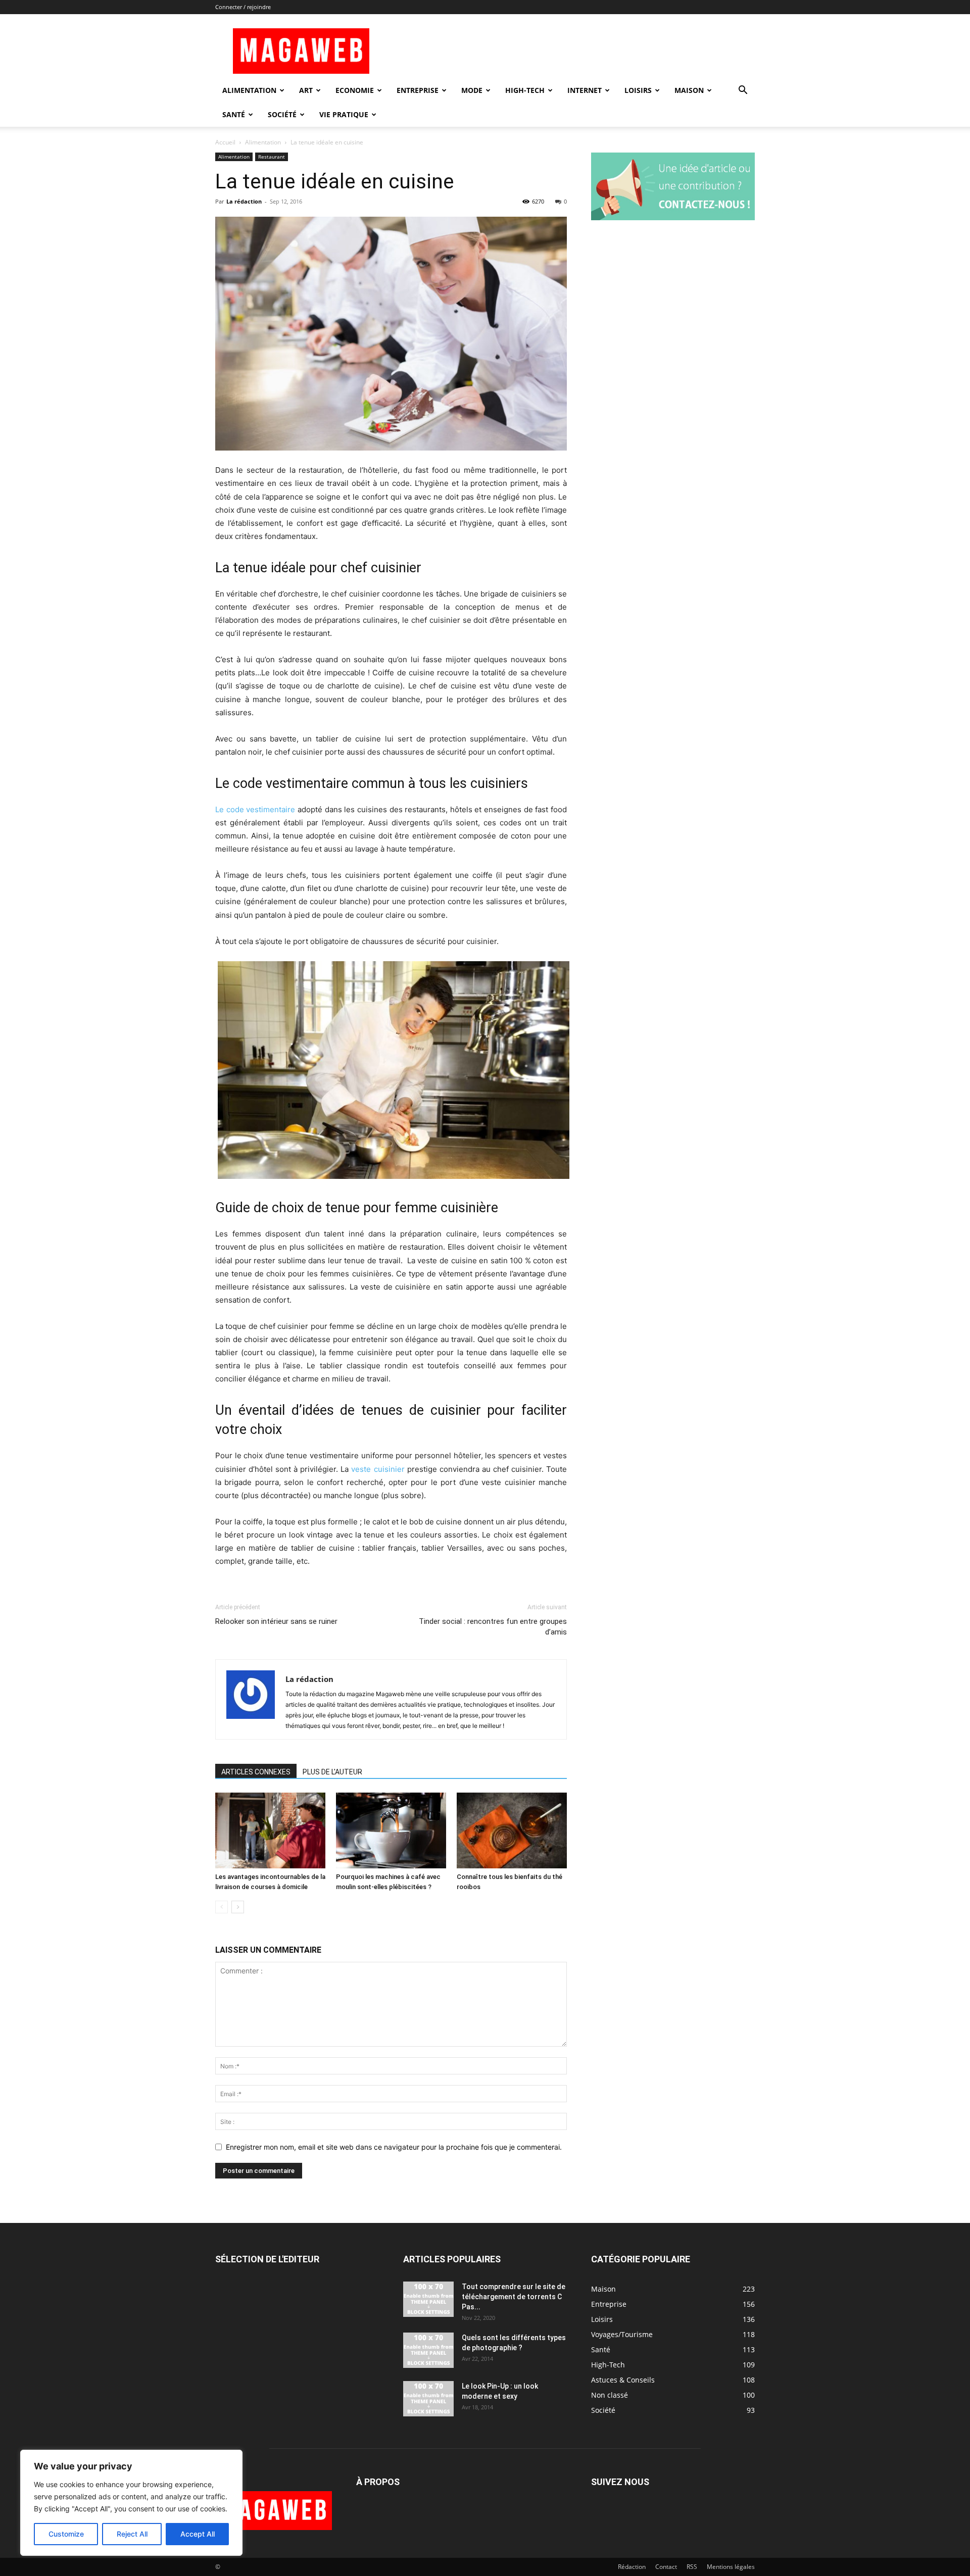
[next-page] (238, 1907)
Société (282, 114)
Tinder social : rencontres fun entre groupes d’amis (493, 1627)
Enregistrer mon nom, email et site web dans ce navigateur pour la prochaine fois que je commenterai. (394, 2147)
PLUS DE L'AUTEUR (332, 1772)
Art (306, 90)
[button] (743, 91)
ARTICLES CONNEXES (256, 1772)
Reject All (132, 2534)
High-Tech (525, 90)
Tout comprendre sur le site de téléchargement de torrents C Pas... (514, 2297)
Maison (689, 90)
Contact (666, 2567)
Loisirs (638, 90)
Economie (355, 90)
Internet (585, 90)
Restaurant (272, 157)
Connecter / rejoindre (243, 7)
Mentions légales (731, 2567)
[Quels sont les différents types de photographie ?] (428, 2350)
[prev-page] (222, 1907)
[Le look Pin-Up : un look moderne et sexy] (428, 2399)
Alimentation (249, 90)
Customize (66, 2534)
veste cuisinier (378, 1469)
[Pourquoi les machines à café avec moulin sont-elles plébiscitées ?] (391, 1830)
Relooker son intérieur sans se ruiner (276, 1621)
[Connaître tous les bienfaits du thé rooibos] (512, 1830)
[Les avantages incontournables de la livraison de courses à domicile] (270, 1830)
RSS (692, 2567)
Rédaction (632, 2567)
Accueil (225, 142)
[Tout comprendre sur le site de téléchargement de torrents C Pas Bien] (428, 2299)
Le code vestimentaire (255, 809)
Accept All (198, 2534)
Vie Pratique (344, 114)
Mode (472, 90)
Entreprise (418, 90)
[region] (131, 2503)
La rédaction (244, 201)
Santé (234, 114)
